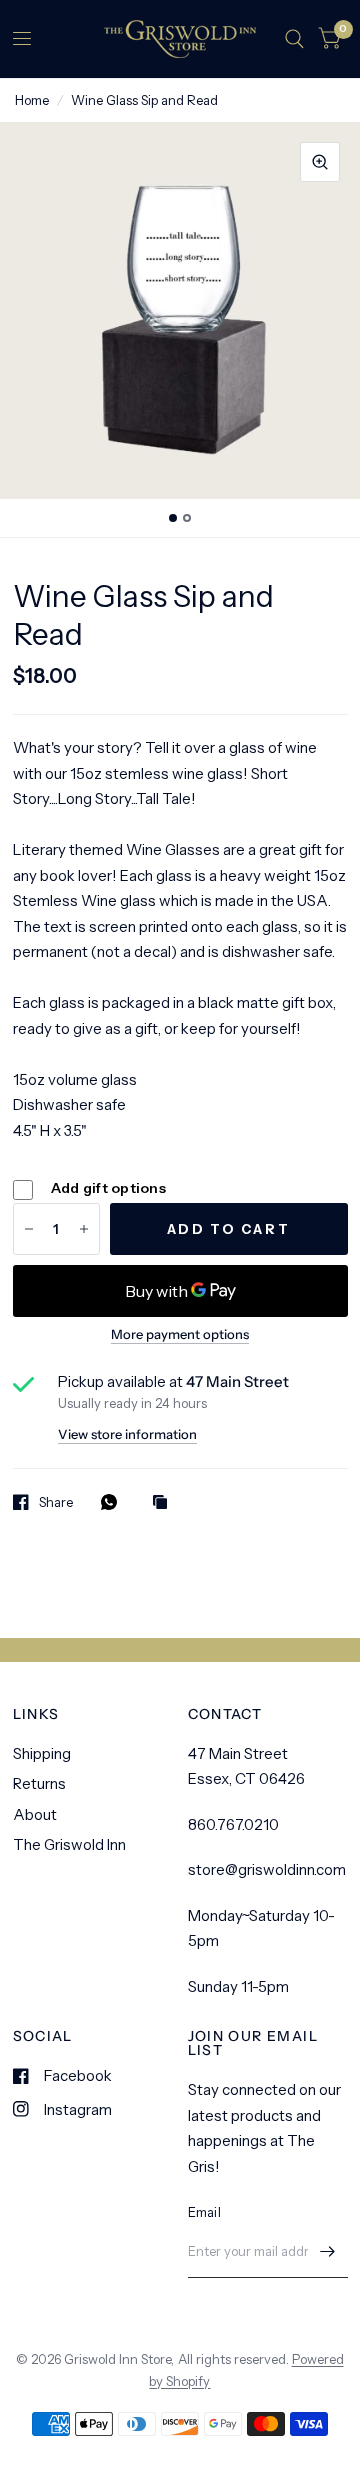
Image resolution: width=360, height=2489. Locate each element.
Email (204, 2212)
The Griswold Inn (69, 1844)
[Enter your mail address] (328, 2252)
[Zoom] (320, 162)
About (35, 1814)
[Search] (294, 39)
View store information (127, 1434)
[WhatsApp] (114, 1502)
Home (32, 100)
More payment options (180, 1334)
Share (56, 1502)
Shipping (42, 1753)
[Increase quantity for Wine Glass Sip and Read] (84, 1229)
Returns (39, 1783)
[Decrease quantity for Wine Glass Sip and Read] (29, 1229)
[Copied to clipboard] (165, 1503)
